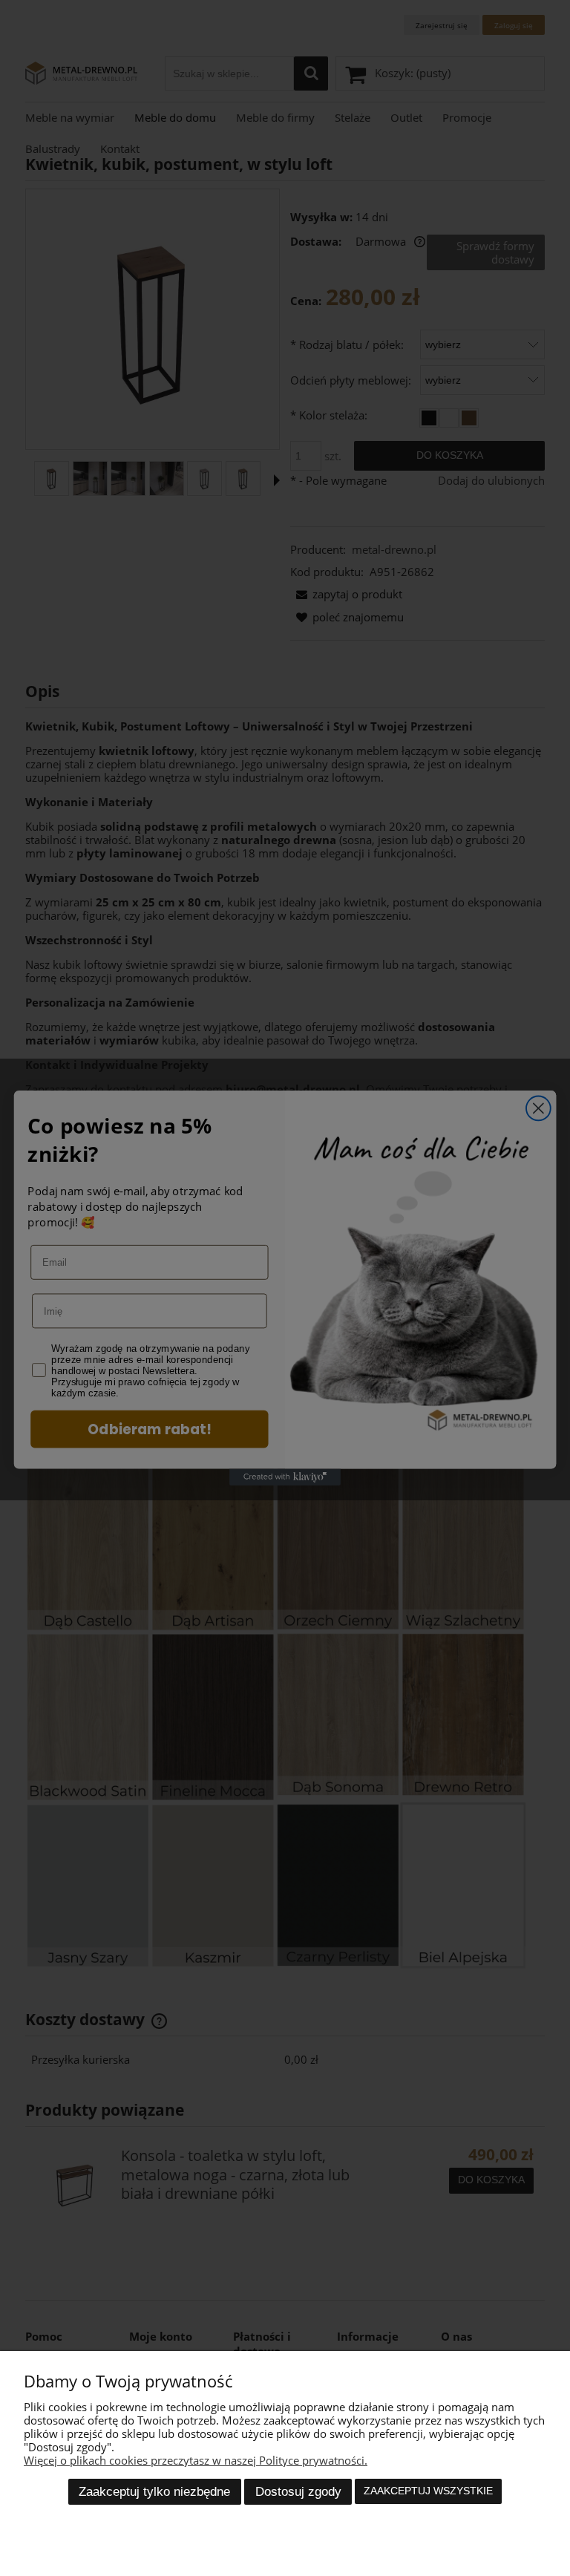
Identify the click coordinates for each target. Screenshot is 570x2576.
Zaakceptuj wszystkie (428, 2491)
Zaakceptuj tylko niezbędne (154, 2491)
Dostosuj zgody (298, 2491)
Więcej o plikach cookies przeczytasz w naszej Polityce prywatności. (196, 2460)
